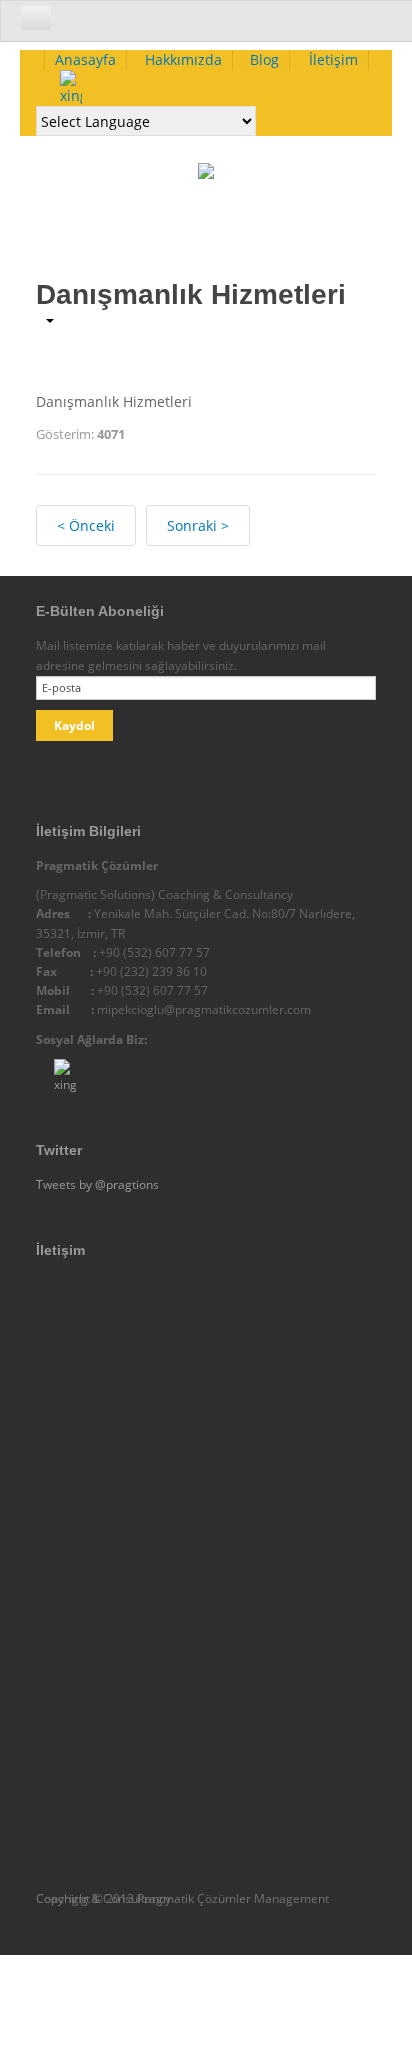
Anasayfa (85, 59)
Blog (264, 59)
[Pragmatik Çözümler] (206, 188)
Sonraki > (198, 525)
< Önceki (86, 525)
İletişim (333, 59)
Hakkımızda (183, 59)
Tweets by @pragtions (97, 1184)
